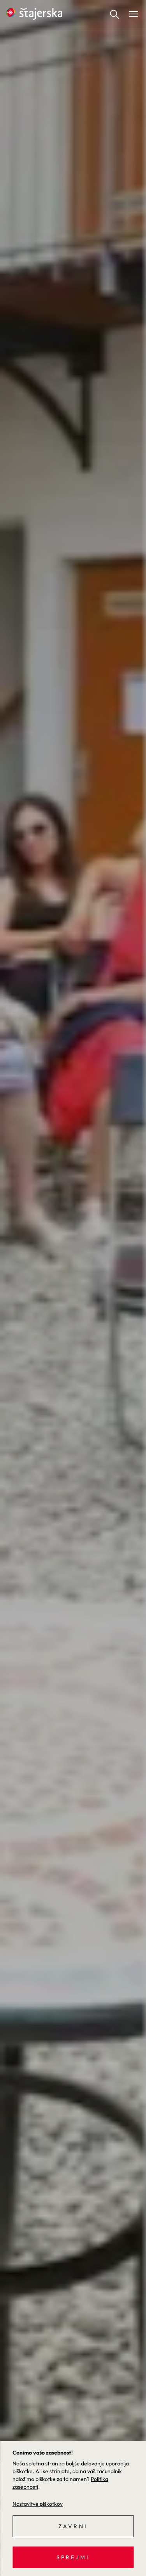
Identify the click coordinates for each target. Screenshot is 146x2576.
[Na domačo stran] (34, 14)
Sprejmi (73, 2557)
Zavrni (73, 2526)
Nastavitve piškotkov (38, 2504)
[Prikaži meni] (134, 14)
